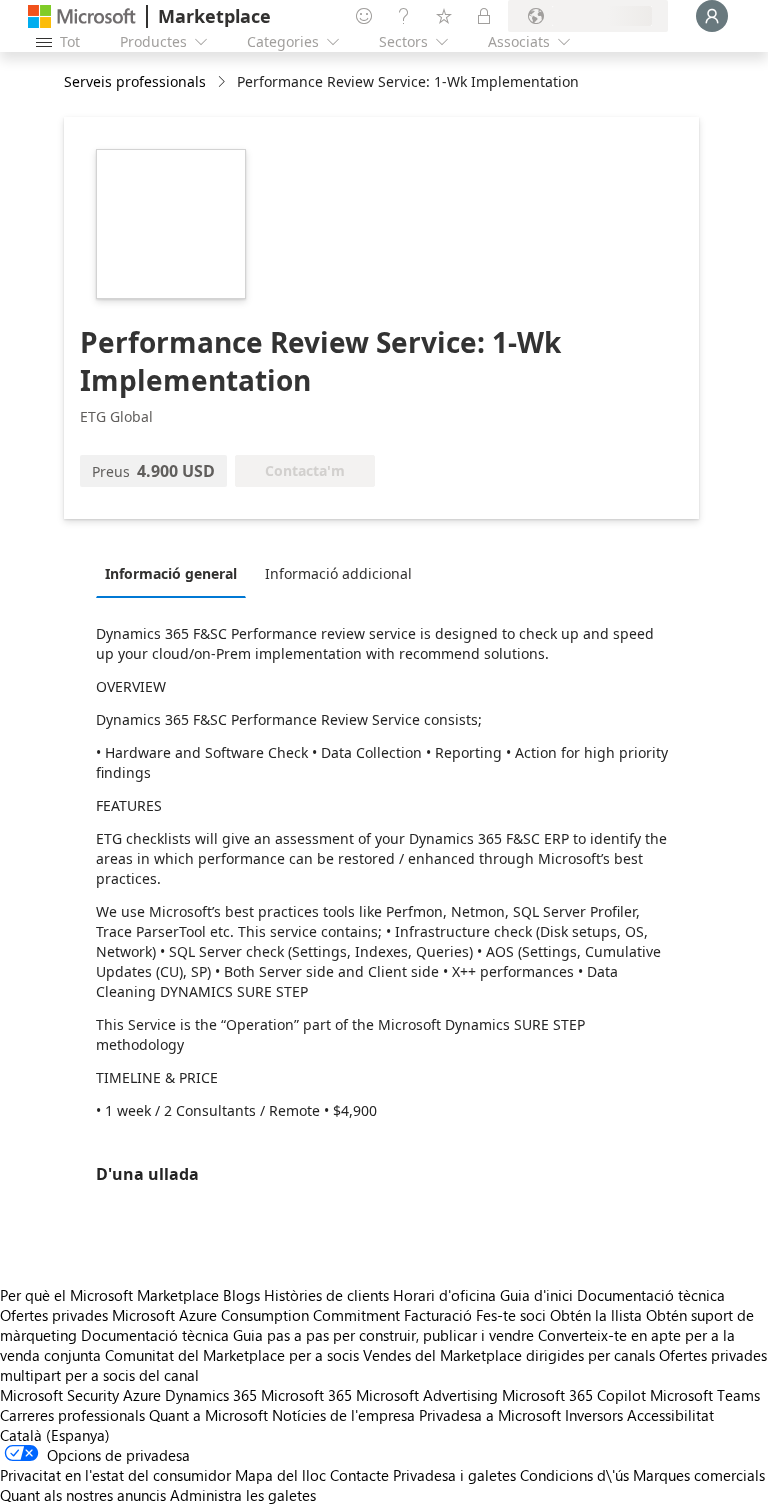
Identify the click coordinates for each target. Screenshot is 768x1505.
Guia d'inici (536, 1295)
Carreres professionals (72, 1415)
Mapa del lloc (280, 1475)
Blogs (241, 1295)
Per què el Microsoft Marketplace (109, 1295)
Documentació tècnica (651, 1295)
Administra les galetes (243, 1495)
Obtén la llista (596, 1315)
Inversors (594, 1415)
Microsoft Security (59, 1395)
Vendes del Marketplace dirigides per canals (509, 1355)
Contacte (359, 1475)
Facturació (438, 1315)
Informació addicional (338, 573)
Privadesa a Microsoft (490, 1415)
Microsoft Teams (705, 1395)
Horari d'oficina (444, 1295)
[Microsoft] (82, 16)
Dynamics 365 (211, 1395)
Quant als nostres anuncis (83, 1495)
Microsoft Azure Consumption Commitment (258, 1315)
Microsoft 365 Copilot (574, 1395)
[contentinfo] (223, 82)
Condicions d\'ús (574, 1475)
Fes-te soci (511, 1315)
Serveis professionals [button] (135, 81)
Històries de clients (326, 1295)
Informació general (171, 573)
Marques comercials (699, 1475)
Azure (142, 1395)
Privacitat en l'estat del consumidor (115, 1475)
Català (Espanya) (55, 1435)
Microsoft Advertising (427, 1395)
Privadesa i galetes (454, 1475)
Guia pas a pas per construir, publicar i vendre (383, 1335)
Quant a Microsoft (208, 1415)
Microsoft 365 (306, 1395)
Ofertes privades (54, 1315)
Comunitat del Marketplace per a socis (232, 1355)
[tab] (176, 573)
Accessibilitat (670, 1415)
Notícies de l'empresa (343, 1415)
